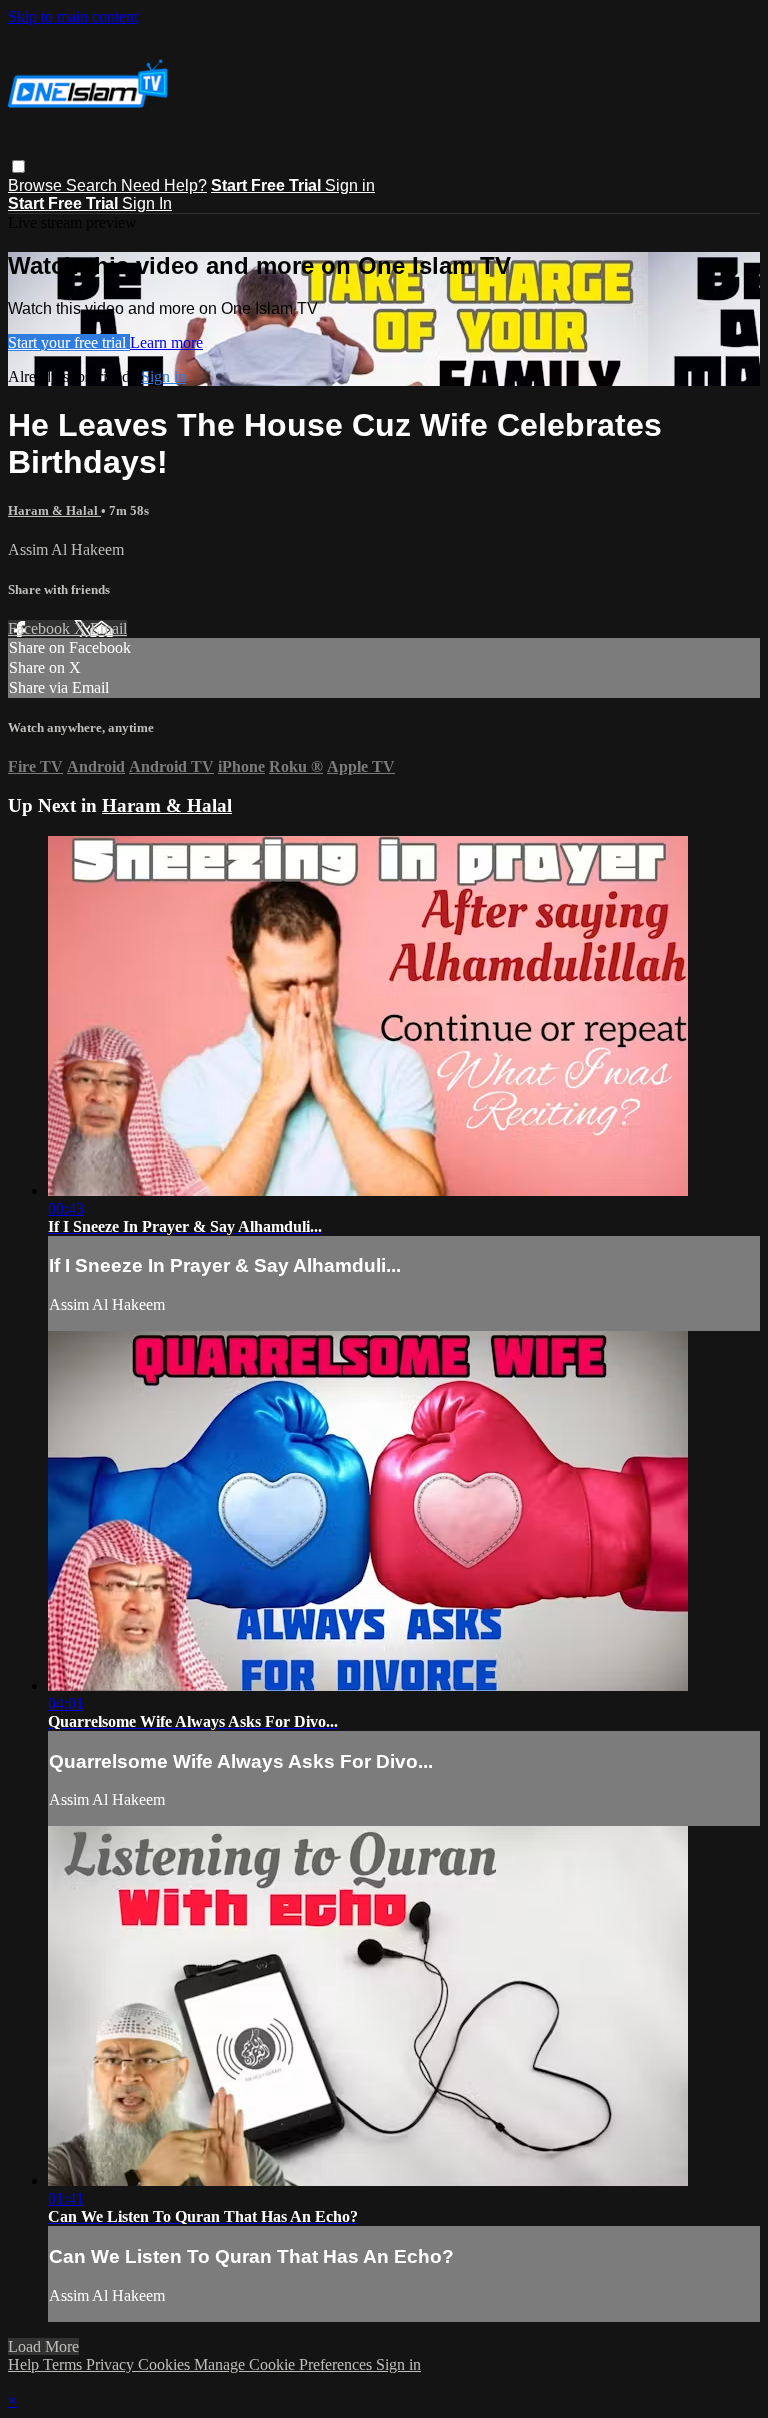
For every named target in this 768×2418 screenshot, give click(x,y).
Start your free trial (69, 342)
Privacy (112, 2364)
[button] (18, 166)
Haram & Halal (54, 510)
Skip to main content (73, 16)
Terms (64, 2364)
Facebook (41, 628)
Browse (37, 185)
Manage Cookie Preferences (285, 2364)
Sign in (350, 185)
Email (108, 628)
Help (25, 2364)
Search (93, 185)
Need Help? (164, 185)
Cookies (166, 2364)
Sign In (147, 203)
